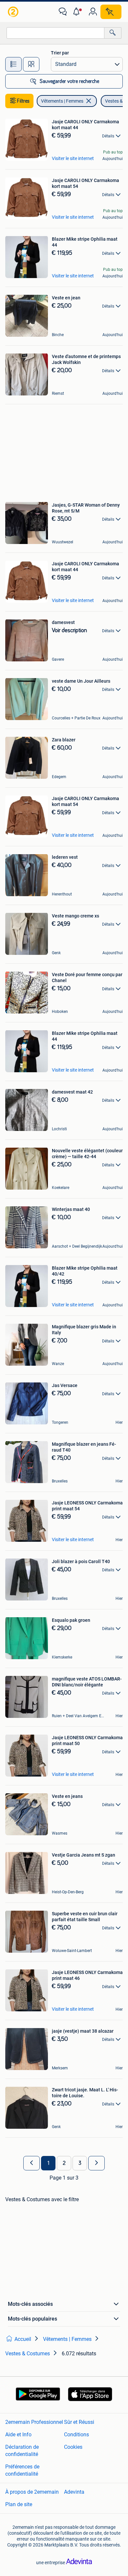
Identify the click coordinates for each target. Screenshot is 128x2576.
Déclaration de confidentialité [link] (22, 2451)
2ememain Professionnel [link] (34, 2422)
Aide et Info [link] (18, 2435)
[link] (14, 12)
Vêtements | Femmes (62, 101)
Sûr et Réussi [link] (79, 2422)
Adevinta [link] (74, 2492)
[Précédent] (32, 2163)
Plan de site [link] (19, 2504)
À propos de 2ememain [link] (32, 2492)
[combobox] (55, 33)
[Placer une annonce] (111, 12)
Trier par (60, 53)
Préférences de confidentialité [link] (22, 2470)
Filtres (23, 101)
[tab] (13, 64)
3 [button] (80, 2163)
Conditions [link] (76, 2435)
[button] (78, 12)
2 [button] (64, 2163)
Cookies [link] (73, 2447)
